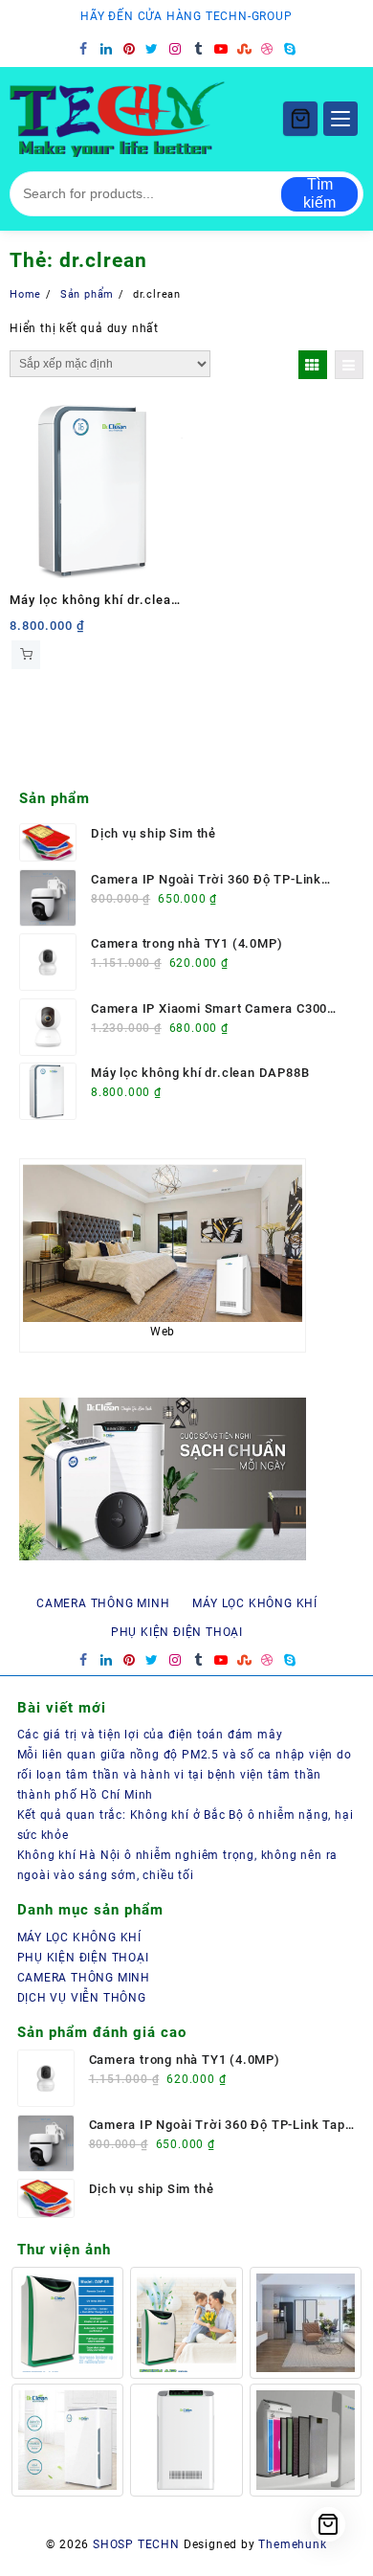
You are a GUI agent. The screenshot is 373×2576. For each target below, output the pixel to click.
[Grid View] (313, 365)
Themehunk (292, 2544)
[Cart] (300, 119)
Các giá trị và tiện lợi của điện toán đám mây (150, 1735)
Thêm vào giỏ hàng (26, 655)
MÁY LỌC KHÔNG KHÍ (80, 1938)
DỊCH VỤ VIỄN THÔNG (82, 1998)
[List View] (349, 365)
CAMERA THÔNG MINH (84, 1978)
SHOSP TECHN (136, 2544)
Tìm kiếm (319, 194)
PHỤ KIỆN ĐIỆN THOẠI (83, 1958)
